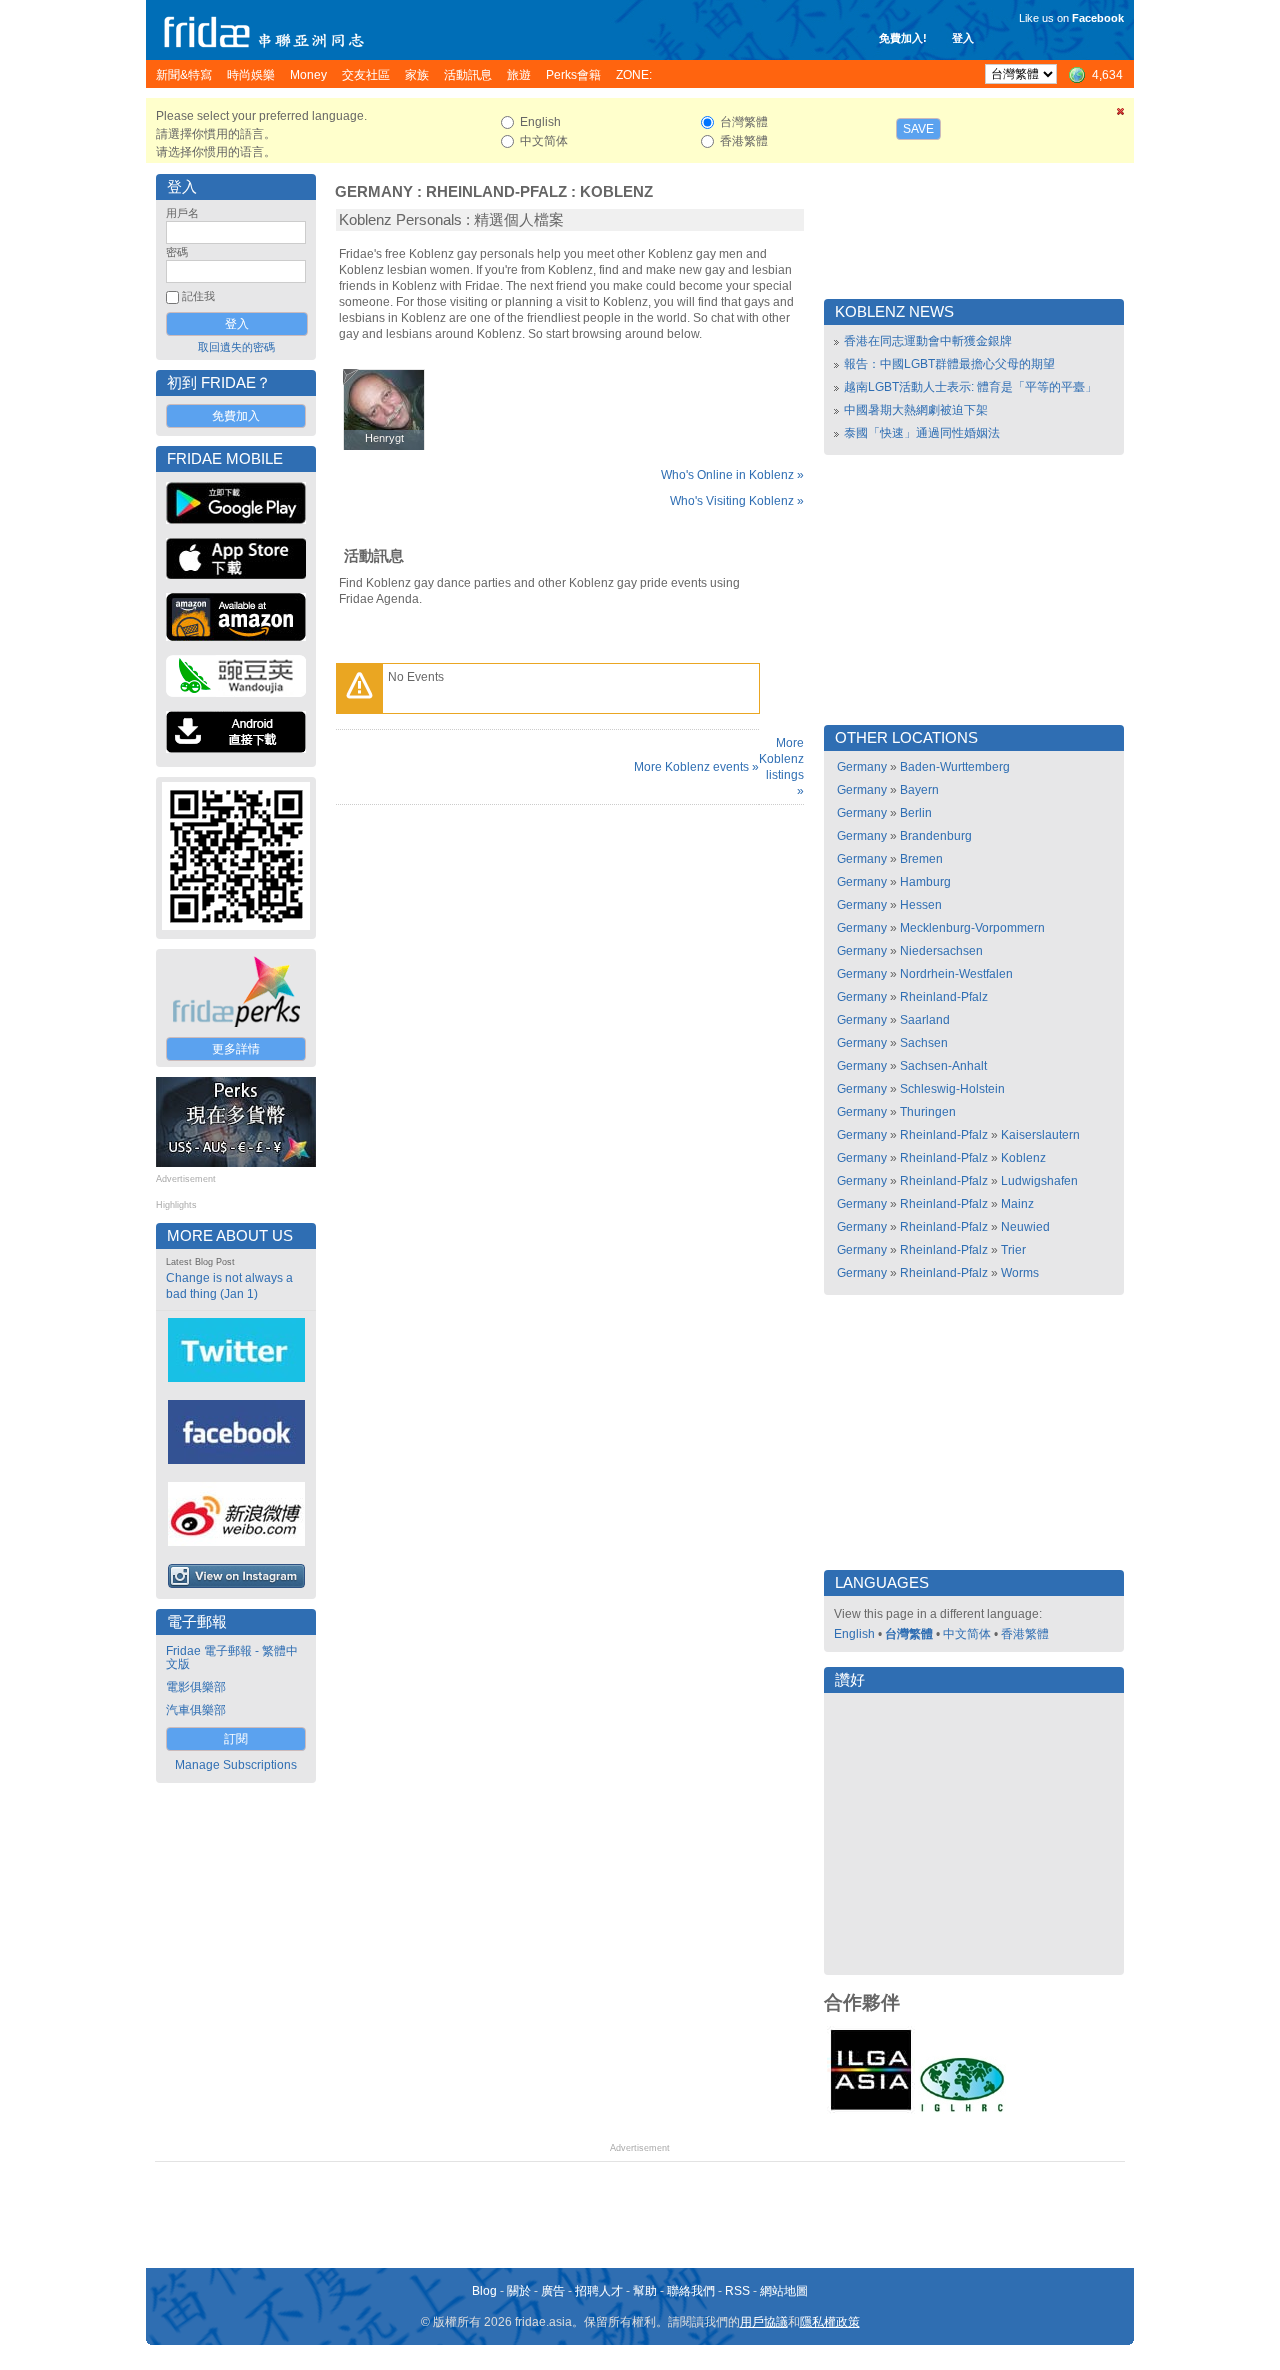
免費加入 (236, 416)
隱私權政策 (830, 2322)
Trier (1013, 1250)
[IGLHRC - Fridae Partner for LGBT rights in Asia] (962, 2110)
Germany (374, 192)
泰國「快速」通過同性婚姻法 (922, 433)
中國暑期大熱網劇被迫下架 (916, 410)
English (854, 1634)
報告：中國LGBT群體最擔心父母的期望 (949, 364)
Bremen (921, 859)
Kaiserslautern (1040, 1135)
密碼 (177, 252)
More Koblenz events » (696, 767)
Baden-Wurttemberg (955, 767)
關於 (519, 2291)
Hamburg (925, 882)
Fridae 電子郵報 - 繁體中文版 (232, 1657)
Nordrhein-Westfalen (956, 974)
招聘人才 (599, 2291)
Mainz (1017, 1204)
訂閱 (236, 1739)
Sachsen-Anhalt (943, 1066)
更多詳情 (236, 1049)
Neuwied (1025, 1227)
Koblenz (616, 192)
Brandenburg (936, 836)
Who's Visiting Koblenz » (737, 501)
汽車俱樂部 (196, 1710)
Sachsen (924, 1043)
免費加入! (903, 38)
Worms (1020, 1273)
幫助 (645, 2291)
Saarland (925, 1020)
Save (918, 129)
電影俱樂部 (196, 1687)
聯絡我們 (691, 2291)
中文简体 (967, 1634)
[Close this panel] (1121, 115)
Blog (484, 2291)
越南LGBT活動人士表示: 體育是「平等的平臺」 (970, 387)
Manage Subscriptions (236, 1765)
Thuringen (928, 1112)
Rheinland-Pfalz (496, 192)
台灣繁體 (909, 1634)
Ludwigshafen (1039, 1181)
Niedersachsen (941, 951)
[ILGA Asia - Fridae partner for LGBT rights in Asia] (871, 2110)
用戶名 (182, 213)
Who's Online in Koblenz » (732, 475)
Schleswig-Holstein (952, 1089)
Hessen (921, 905)
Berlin (916, 813)
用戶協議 (764, 2322)
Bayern (919, 790)
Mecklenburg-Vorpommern (972, 928)
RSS (737, 2291)
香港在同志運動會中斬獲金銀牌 (928, 341)
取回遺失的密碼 (236, 347)
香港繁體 (1025, 1634)
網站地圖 (784, 2291)
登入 (963, 38)
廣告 (553, 2291)
